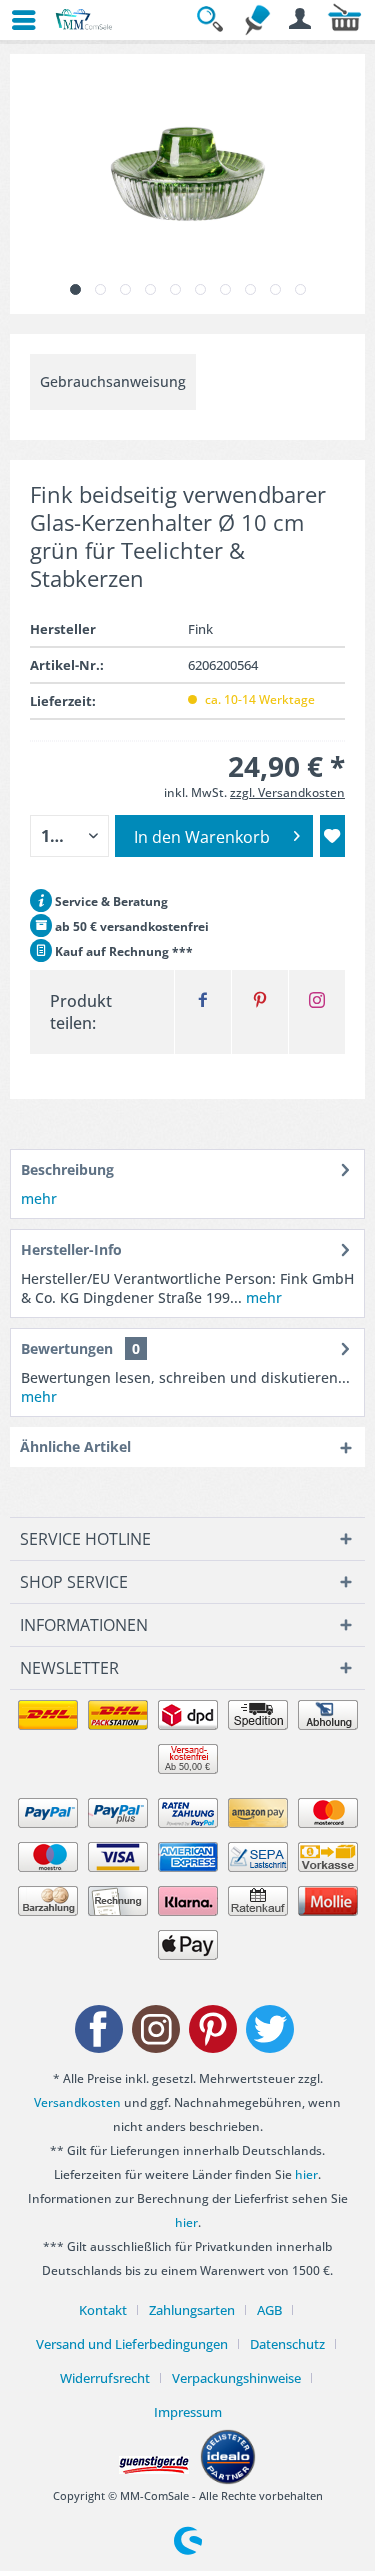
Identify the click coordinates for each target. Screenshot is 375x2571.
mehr (39, 1198)
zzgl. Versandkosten (287, 792)
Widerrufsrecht (105, 2378)
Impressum (188, 2412)
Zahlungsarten (192, 2310)
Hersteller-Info (71, 1249)
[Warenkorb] (345, 20)
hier (306, 2174)
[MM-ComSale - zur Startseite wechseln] (84, 20)
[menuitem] (15, 20)
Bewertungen (67, 1348)
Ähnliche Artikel (75, 1446)
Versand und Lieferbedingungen (132, 2344)
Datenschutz (287, 2344)
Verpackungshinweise (236, 2378)
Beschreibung (67, 1169)
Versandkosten (77, 2102)
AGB (269, 2310)
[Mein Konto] (301, 20)
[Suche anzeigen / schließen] (213, 20)
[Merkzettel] (257, 20)
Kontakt (103, 2310)
